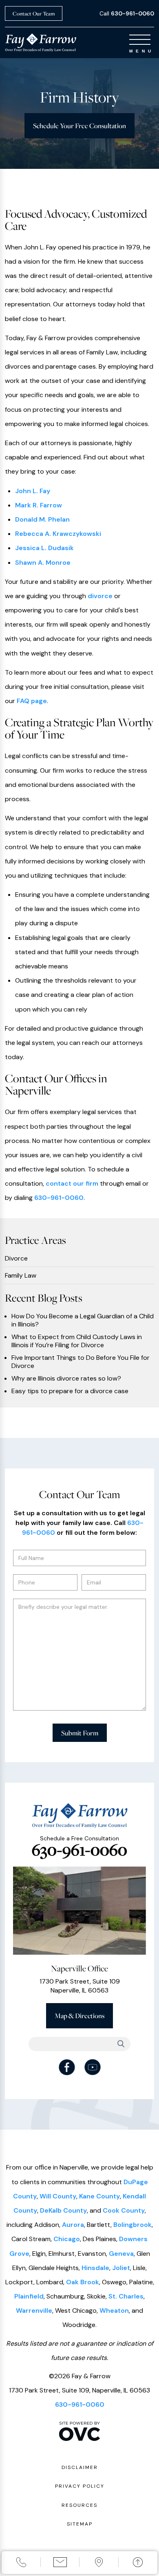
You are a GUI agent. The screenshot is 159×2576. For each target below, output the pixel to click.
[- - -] (140, 40)
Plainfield (29, 2296)
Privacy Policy (80, 2486)
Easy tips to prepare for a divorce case (70, 1391)
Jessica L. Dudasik (44, 548)
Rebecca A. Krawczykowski (58, 534)
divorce (100, 596)
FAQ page (32, 701)
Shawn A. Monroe (43, 563)
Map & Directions (79, 2016)
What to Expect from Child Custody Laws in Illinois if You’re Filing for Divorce (77, 1341)
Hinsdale (95, 2268)
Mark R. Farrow (39, 505)
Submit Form (80, 1733)
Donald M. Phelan (42, 519)
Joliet (121, 2268)
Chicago (67, 2239)
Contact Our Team (34, 13)
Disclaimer (80, 2467)
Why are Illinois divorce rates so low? (66, 1379)
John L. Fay (33, 491)
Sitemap (80, 2524)
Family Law (21, 1276)
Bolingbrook (132, 2225)
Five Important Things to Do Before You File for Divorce (81, 1362)
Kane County (99, 2196)
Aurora (73, 2225)
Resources (79, 2505)
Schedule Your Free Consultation (79, 126)
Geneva (121, 2254)
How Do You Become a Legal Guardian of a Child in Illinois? (83, 1320)
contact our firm (72, 1183)
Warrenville (34, 2311)
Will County (58, 2196)
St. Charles (126, 2296)
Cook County (124, 2210)
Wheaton (114, 2311)
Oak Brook (83, 2282)
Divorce (16, 1259)
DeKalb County (63, 2210)
